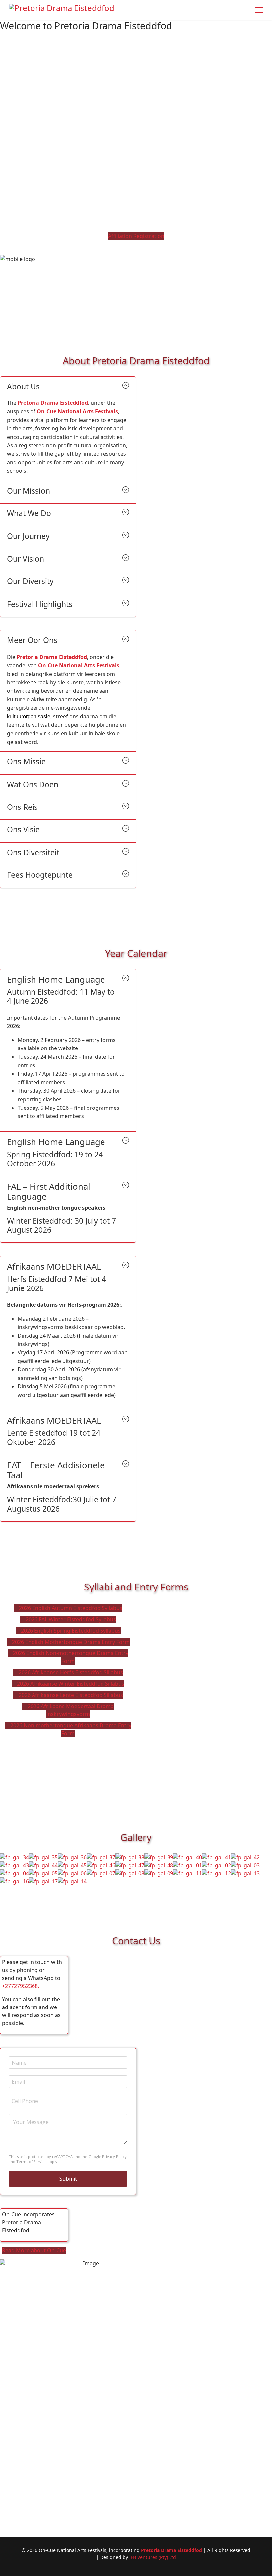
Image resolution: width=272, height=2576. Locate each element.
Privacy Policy (114, 2157)
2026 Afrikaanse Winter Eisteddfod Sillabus (70, 1684)
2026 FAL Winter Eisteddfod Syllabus (70, 1619)
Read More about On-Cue (34, 2250)
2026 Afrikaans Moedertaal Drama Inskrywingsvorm (70, 1710)
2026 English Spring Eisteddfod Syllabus (70, 1631)
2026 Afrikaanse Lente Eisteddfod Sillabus (70, 1695)
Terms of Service (32, 2161)
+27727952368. (21, 1986)
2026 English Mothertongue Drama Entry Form (70, 1642)
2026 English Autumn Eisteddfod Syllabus (70, 1608)
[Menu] (259, 10)
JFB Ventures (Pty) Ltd (153, 2557)
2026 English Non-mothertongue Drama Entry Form (70, 1657)
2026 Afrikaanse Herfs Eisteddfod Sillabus (70, 1672)
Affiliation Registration (136, 236)
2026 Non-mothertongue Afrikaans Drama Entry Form (70, 1729)
